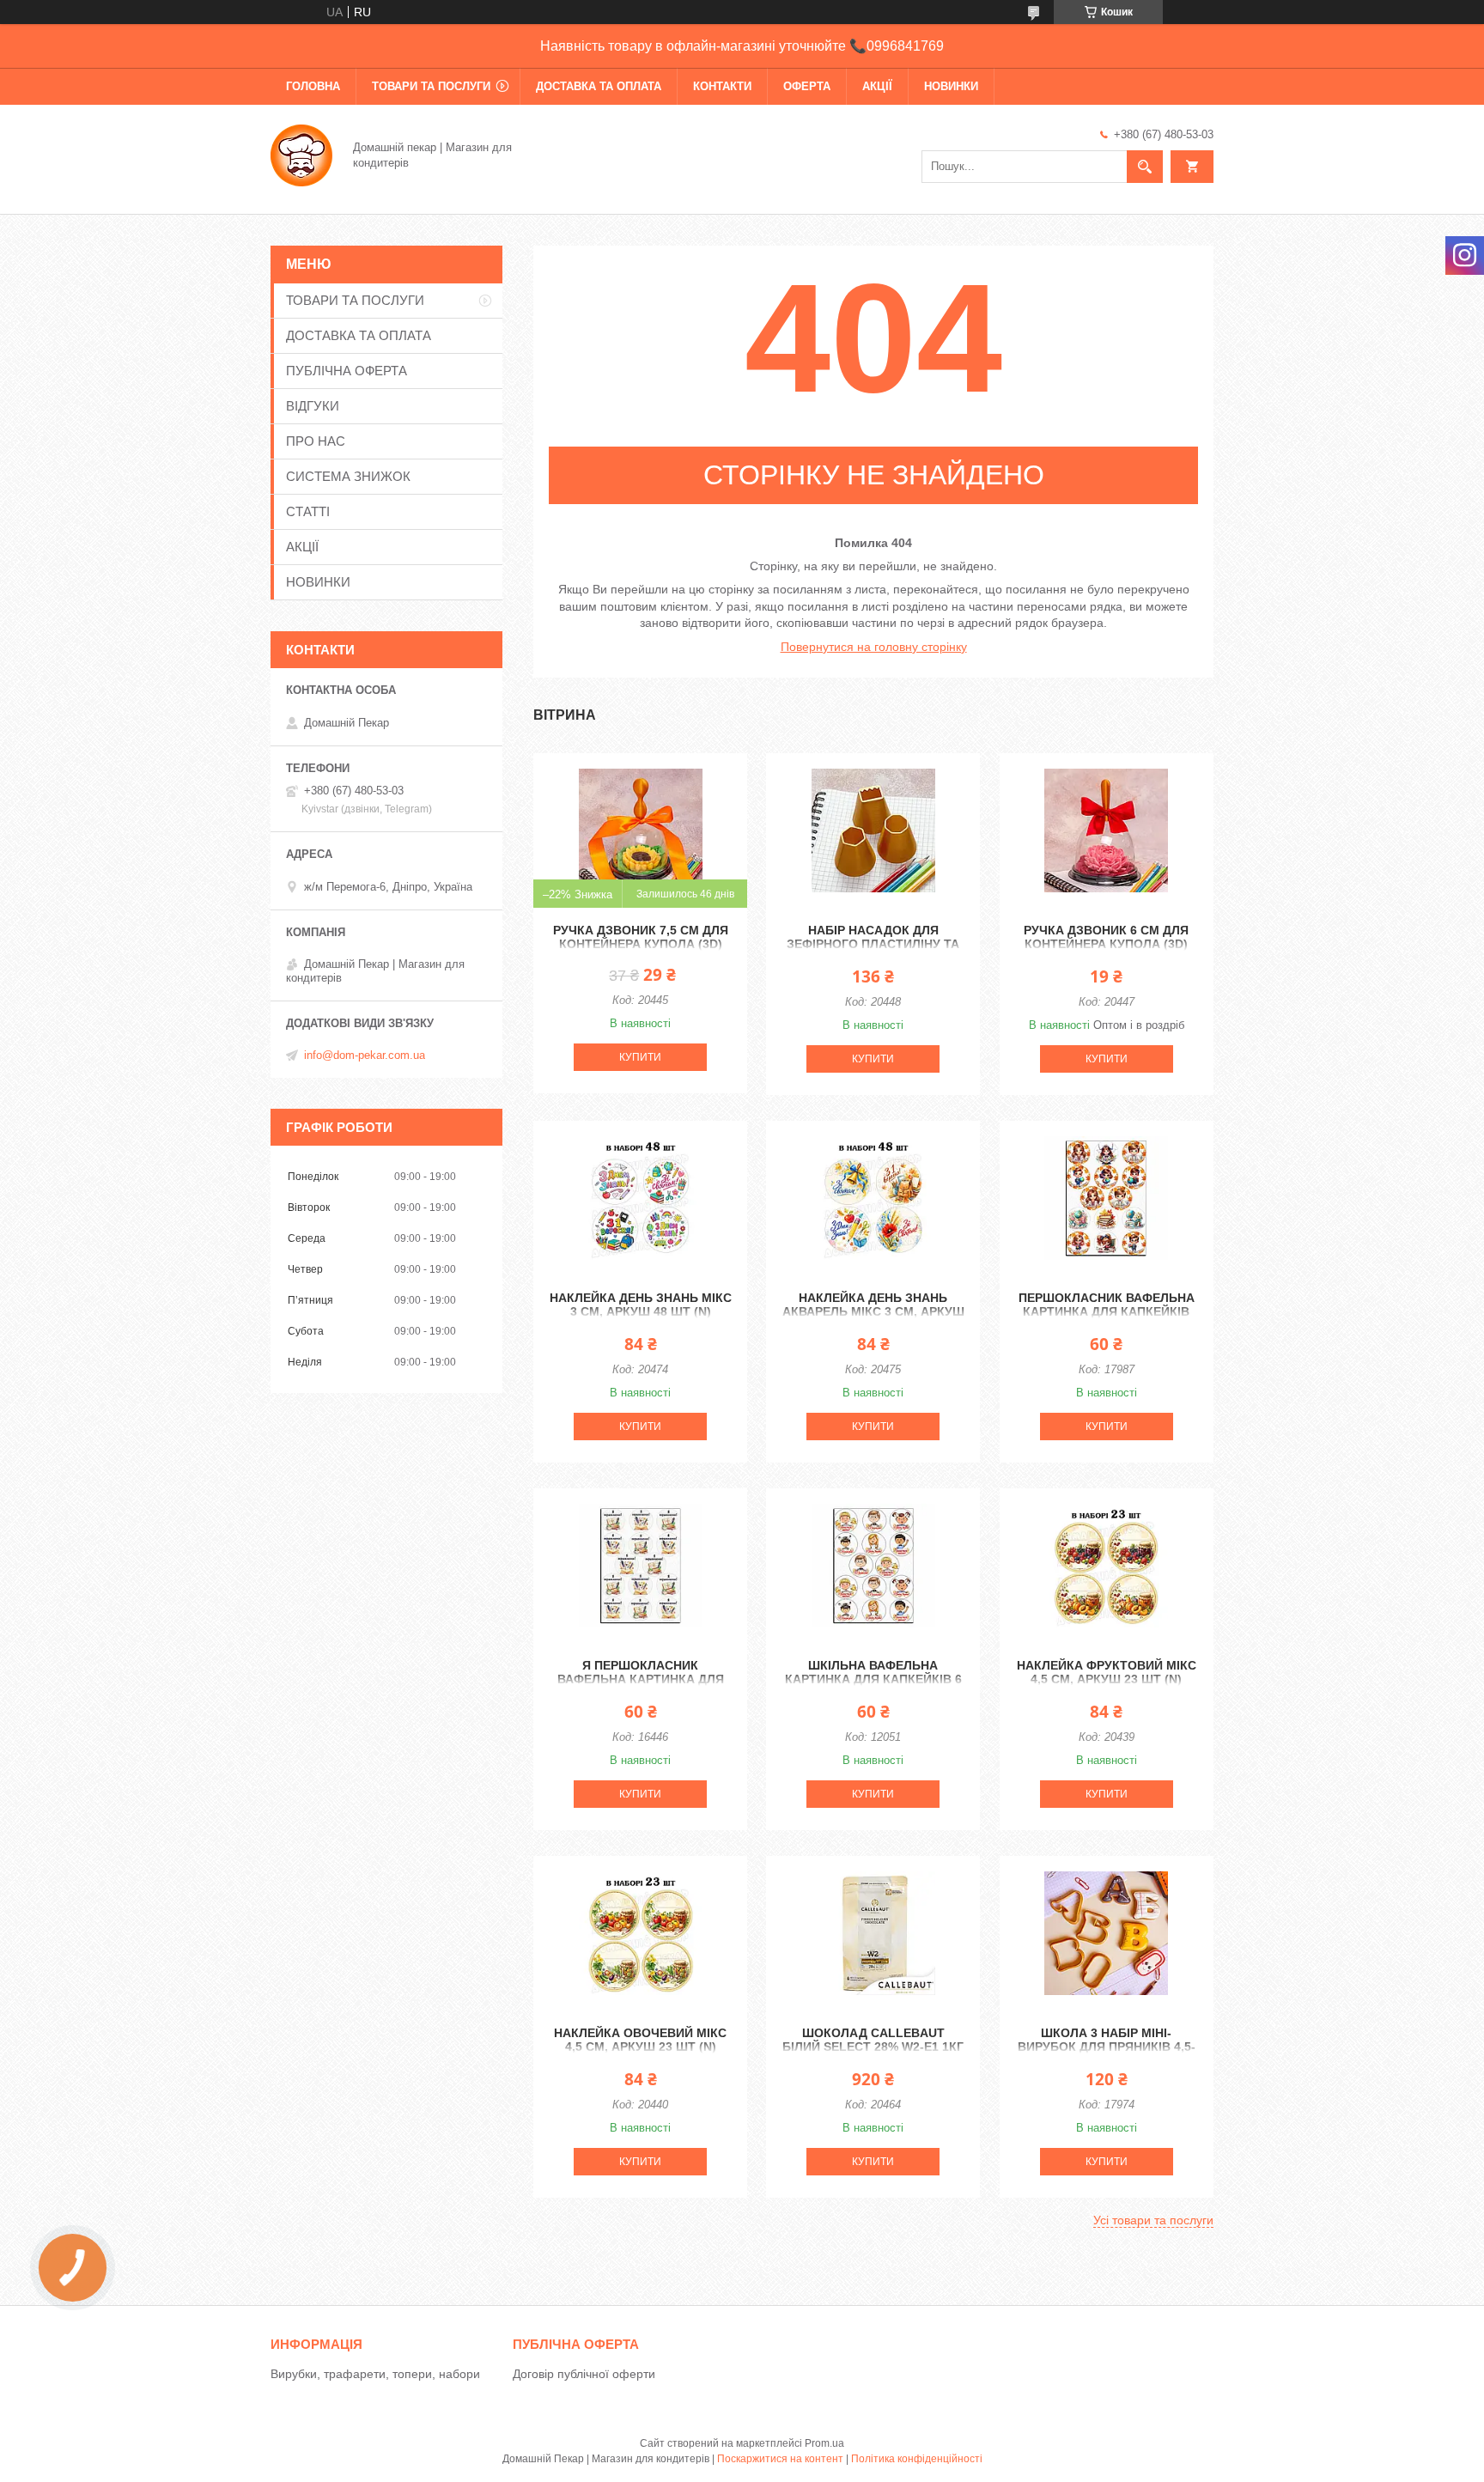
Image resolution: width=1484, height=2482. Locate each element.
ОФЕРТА (807, 86)
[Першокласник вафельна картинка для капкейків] (1107, 1198)
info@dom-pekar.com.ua (365, 1055)
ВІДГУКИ (313, 406)
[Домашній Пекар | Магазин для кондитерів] (301, 154)
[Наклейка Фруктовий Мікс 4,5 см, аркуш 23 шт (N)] (1107, 1566)
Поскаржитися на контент (780, 2459)
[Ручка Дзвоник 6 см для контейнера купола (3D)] (1107, 830)
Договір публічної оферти (584, 2374)
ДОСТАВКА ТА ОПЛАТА (599, 86)
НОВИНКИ (951, 86)
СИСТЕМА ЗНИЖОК (348, 476)
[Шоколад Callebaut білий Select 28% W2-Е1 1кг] (873, 1933)
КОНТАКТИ (722, 86)
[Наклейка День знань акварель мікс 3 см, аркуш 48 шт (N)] (873, 1198)
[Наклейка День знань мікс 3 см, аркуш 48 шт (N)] (640, 1198)
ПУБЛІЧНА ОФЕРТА (347, 371)
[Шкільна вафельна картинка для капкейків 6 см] (873, 1566)
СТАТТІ (308, 511)
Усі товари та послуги (1153, 2220)
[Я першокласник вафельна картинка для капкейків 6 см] (640, 1566)
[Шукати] (1145, 167)
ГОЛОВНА (313, 86)
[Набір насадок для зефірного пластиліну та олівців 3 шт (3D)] (873, 830)
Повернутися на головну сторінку (874, 647)
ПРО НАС (316, 441)
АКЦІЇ (877, 86)
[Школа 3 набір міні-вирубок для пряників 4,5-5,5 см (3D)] (1107, 1933)
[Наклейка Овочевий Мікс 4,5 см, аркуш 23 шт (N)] (640, 1933)
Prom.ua (824, 2443)
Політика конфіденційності (917, 2459)
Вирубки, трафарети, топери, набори (375, 2374)
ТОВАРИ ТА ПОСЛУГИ (431, 86)
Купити (640, 1057)
